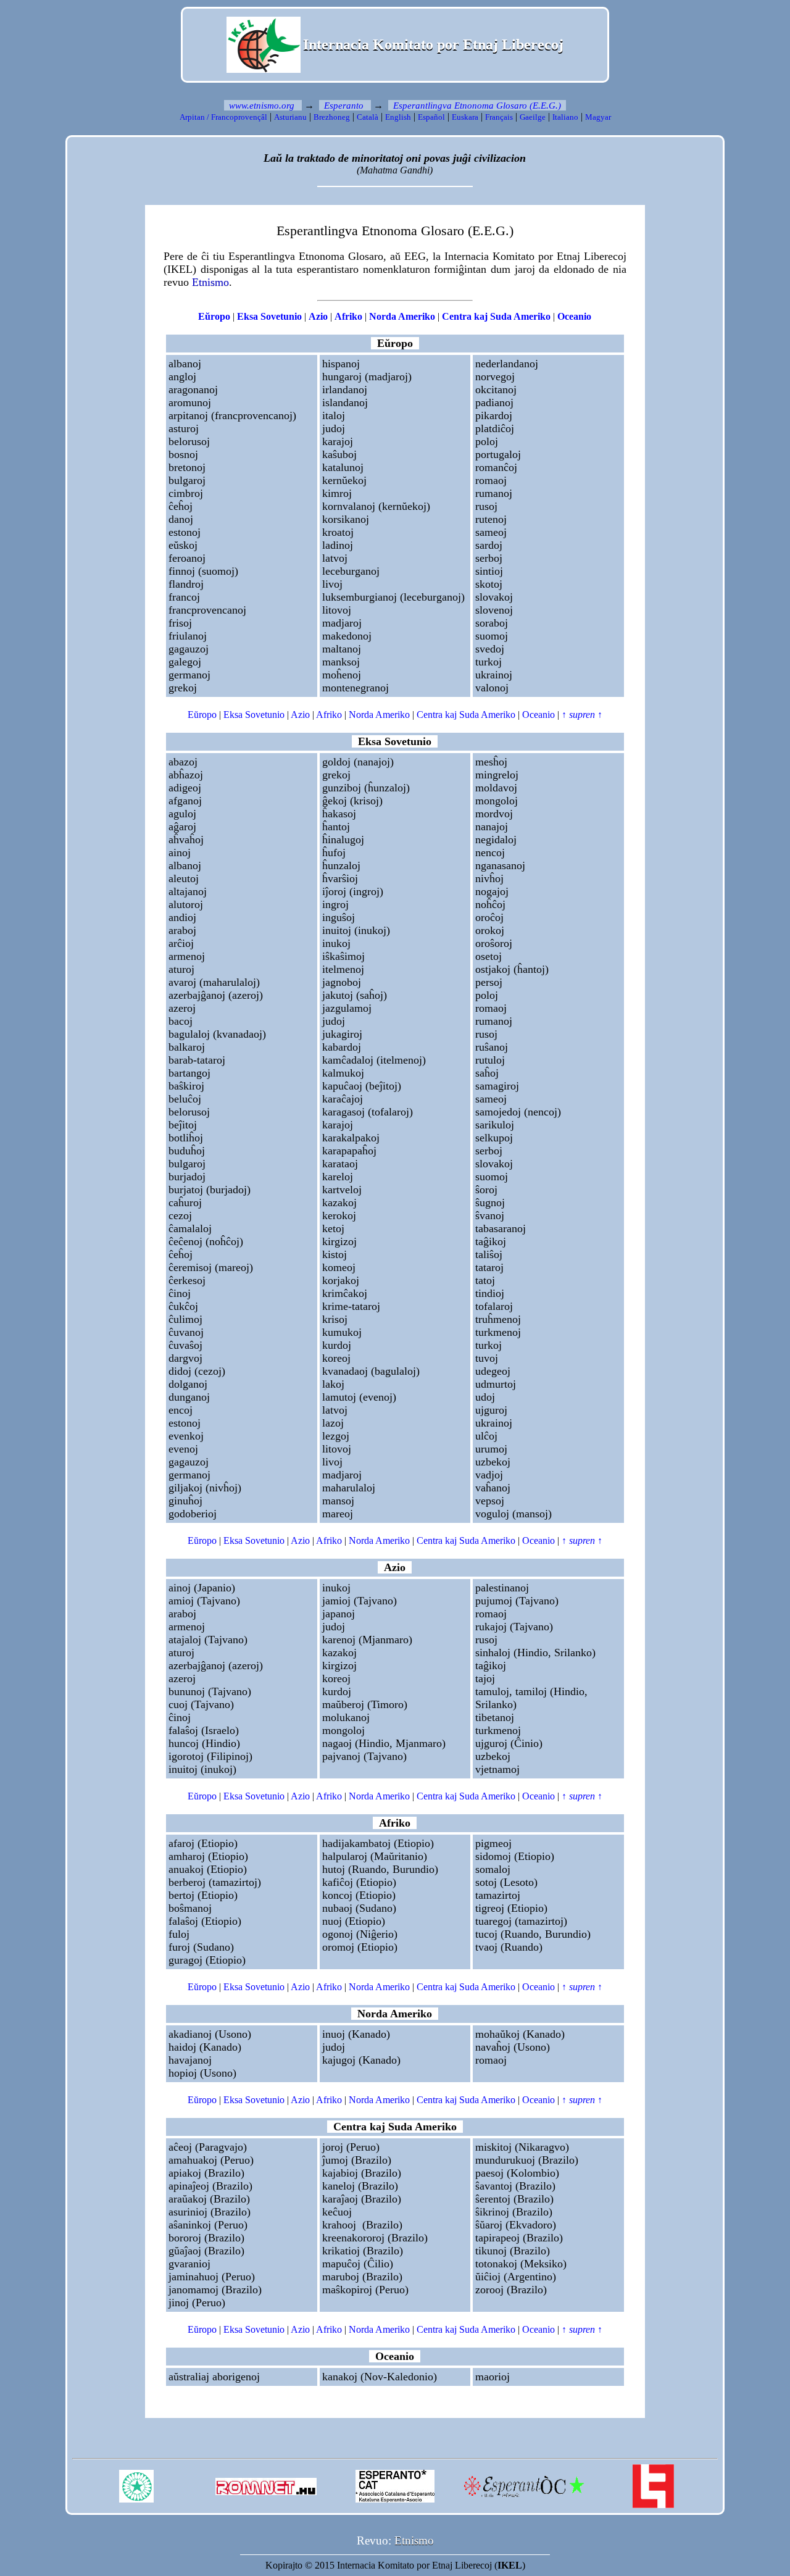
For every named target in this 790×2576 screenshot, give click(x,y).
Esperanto (344, 106)
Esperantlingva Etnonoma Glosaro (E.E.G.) (477, 106)
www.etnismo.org (262, 106)
